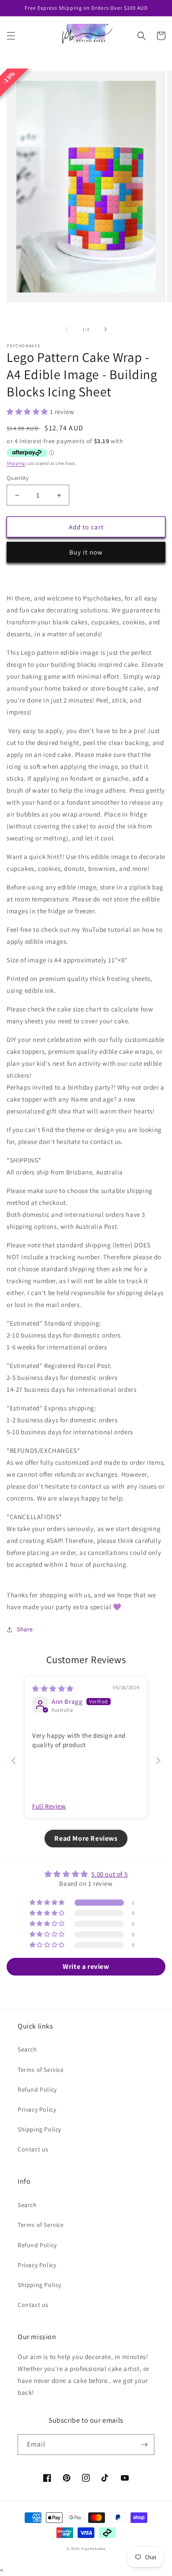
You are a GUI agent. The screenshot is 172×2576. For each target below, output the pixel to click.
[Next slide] (158, 1761)
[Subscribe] (144, 2445)
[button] (11, 36)
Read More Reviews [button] (86, 1838)
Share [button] (25, 1629)
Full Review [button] (49, 1806)
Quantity (18, 478)
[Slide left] (67, 329)
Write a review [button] (86, 1966)
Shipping (16, 463)
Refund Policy (37, 2090)
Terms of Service (41, 2070)
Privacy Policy (37, 2109)
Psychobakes (93, 2548)
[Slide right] (105, 329)
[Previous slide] (14, 1761)
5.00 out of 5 (109, 1874)
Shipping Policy (39, 2129)
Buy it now (86, 552)
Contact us (33, 2149)
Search (27, 2049)
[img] (53, 1689)
